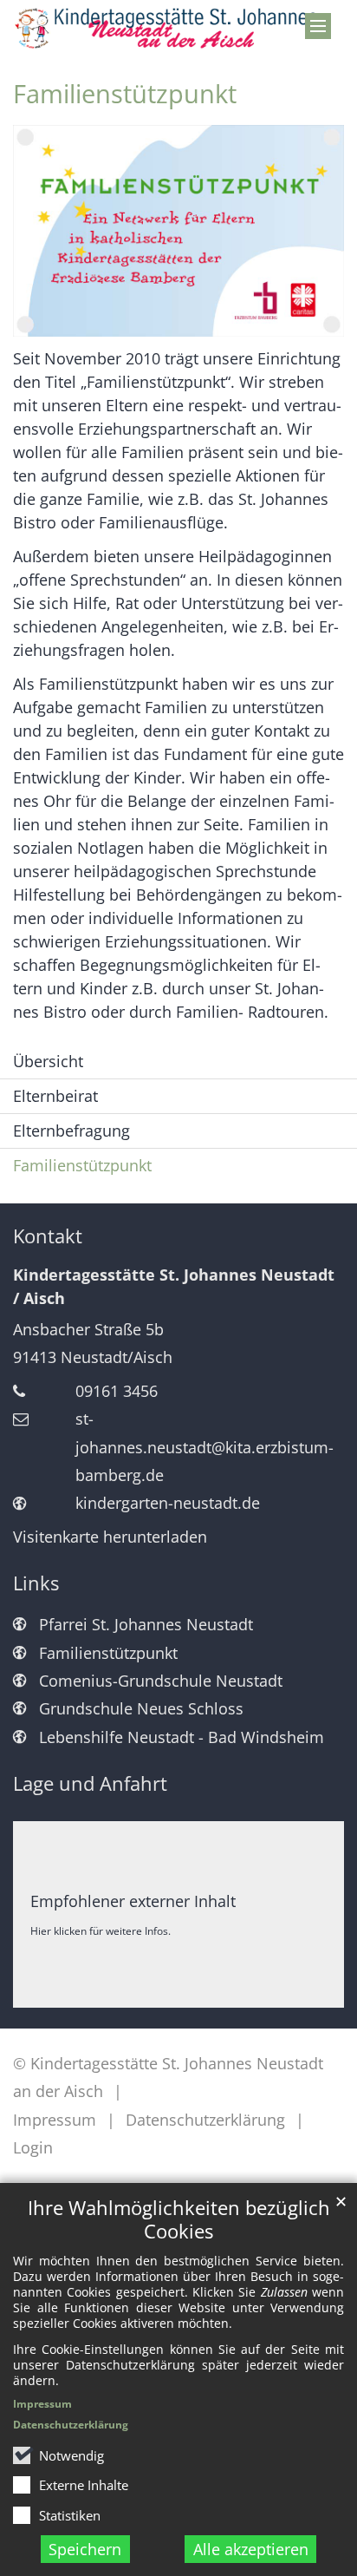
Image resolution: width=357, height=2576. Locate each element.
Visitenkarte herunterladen (110, 1537)
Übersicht (48, 1061)
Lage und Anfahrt (90, 1783)
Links (36, 1583)
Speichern (85, 2549)
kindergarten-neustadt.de (168, 1503)
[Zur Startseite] (178, 29)
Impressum (42, 2404)
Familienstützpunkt (125, 94)
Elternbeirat (55, 1096)
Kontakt (48, 1236)
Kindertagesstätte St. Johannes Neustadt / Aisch (174, 1286)
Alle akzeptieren (251, 2549)
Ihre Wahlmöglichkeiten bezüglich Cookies (179, 2219)
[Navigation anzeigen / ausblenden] (318, 26)
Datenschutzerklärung (71, 2425)
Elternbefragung (71, 1131)
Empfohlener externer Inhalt (133, 1901)
